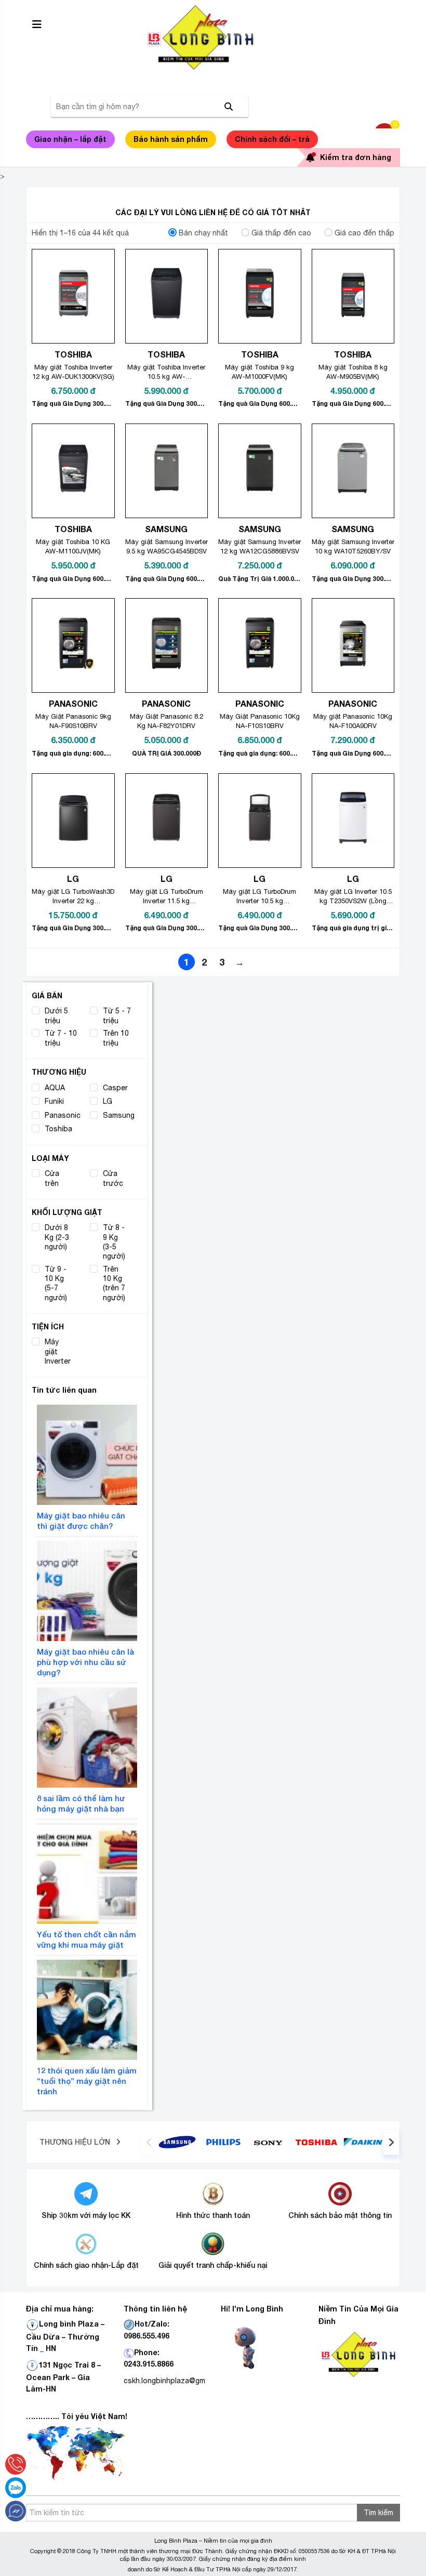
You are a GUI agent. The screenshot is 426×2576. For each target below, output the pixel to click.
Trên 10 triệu (116, 1038)
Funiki (54, 1101)
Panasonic (63, 1115)
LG (108, 1101)
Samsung (119, 1115)
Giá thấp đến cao (281, 233)
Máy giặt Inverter (58, 1351)
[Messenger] (16, 2511)
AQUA (55, 1088)
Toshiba (58, 1129)
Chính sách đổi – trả (272, 139)
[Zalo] (16, 2488)
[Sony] (270, 2142)
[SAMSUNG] (177, 2142)
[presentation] (149, 2142)
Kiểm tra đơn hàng (356, 157)
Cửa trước (113, 1178)
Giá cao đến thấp (364, 233)
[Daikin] (363, 2142)
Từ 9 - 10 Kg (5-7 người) (56, 1283)
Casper (115, 1088)
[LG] (223, 2142)
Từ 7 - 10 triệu (61, 1038)
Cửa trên (52, 1178)
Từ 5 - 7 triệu (117, 1015)
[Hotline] (16, 2464)
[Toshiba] (316, 2142)
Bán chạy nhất (203, 233)
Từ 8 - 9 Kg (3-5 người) (114, 1242)
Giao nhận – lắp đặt (70, 139)
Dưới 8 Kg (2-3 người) (57, 1237)
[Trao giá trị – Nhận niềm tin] (213, 37)
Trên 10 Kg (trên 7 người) (114, 1283)
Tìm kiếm (378, 2513)
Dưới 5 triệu (56, 1015)
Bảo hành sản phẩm (171, 139)
